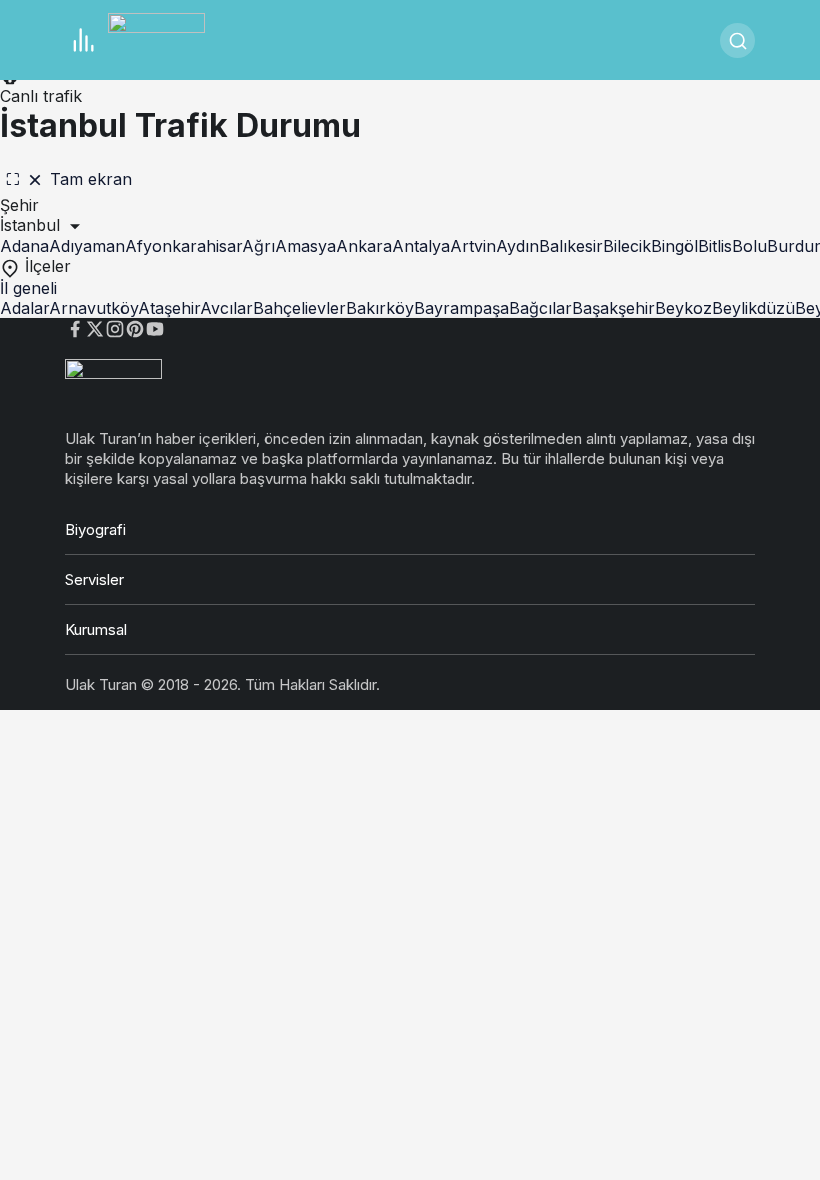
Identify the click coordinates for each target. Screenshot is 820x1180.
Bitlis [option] (715, 246)
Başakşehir (613, 308)
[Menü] (82, 40)
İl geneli (28, 288)
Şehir (19, 205)
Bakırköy (380, 308)
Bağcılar (540, 308)
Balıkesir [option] (571, 246)
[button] (410, 226)
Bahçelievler (299, 308)
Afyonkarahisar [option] (183, 246)
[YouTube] (155, 327)
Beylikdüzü (753, 308)
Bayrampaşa (461, 308)
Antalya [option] (421, 246)
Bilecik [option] (627, 246)
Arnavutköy (93, 308)
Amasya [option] (305, 246)
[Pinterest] (135, 327)
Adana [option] (24, 246)
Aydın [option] (517, 246)
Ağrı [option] (258, 246)
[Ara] (737, 40)
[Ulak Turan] (156, 38)
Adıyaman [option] (87, 246)
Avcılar (226, 308)
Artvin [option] (473, 246)
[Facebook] (75, 327)
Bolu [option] (749, 246)
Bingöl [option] (674, 246)
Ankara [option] (364, 246)
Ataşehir (169, 308)
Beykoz (683, 308)
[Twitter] (95, 327)
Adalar (24, 308)
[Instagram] (115, 327)
